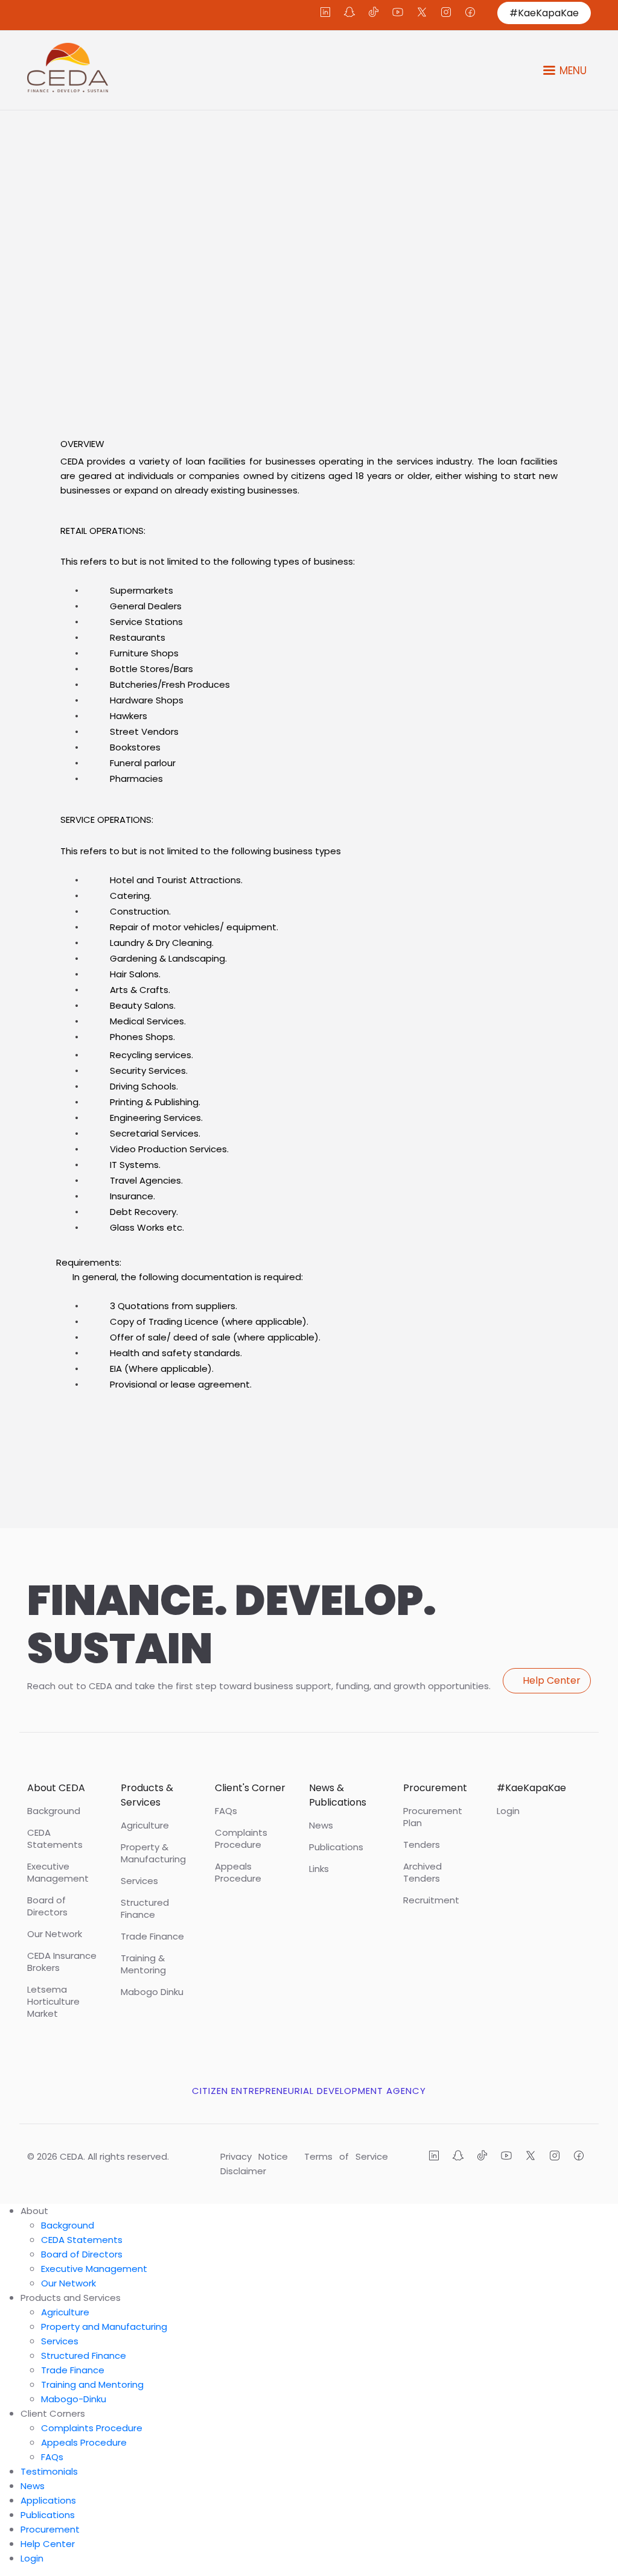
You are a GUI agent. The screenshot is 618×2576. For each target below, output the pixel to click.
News (321, 1826)
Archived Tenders (422, 1873)
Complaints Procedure (241, 1839)
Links (319, 1869)
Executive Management (58, 1873)
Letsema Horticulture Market (53, 2002)
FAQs (226, 1811)
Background (54, 1811)
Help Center (552, 1680)
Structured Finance (145, 1909)
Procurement (50, 2529)
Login (508, 1811)
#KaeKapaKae (544, 13)
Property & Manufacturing (153, 1853)
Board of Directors (47, 1906)
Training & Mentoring (143, 1964)
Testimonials (49, 2471)
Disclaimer (243, 2171)
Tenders (422, 1845)
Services (139, 1881)
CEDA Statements (55, 1839)
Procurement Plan (433, 1817)
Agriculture (145, 1826)
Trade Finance (152, 1937)
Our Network (55, 1934)
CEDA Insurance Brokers (62, 1962)
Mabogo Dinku (152, 1992)
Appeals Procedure (238, 1873)
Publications (336, 1847)
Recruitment (431, 1900)
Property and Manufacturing (104, 2327)
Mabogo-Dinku (74, 2399)
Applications (48, 2500)
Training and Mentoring (92, 2384)
